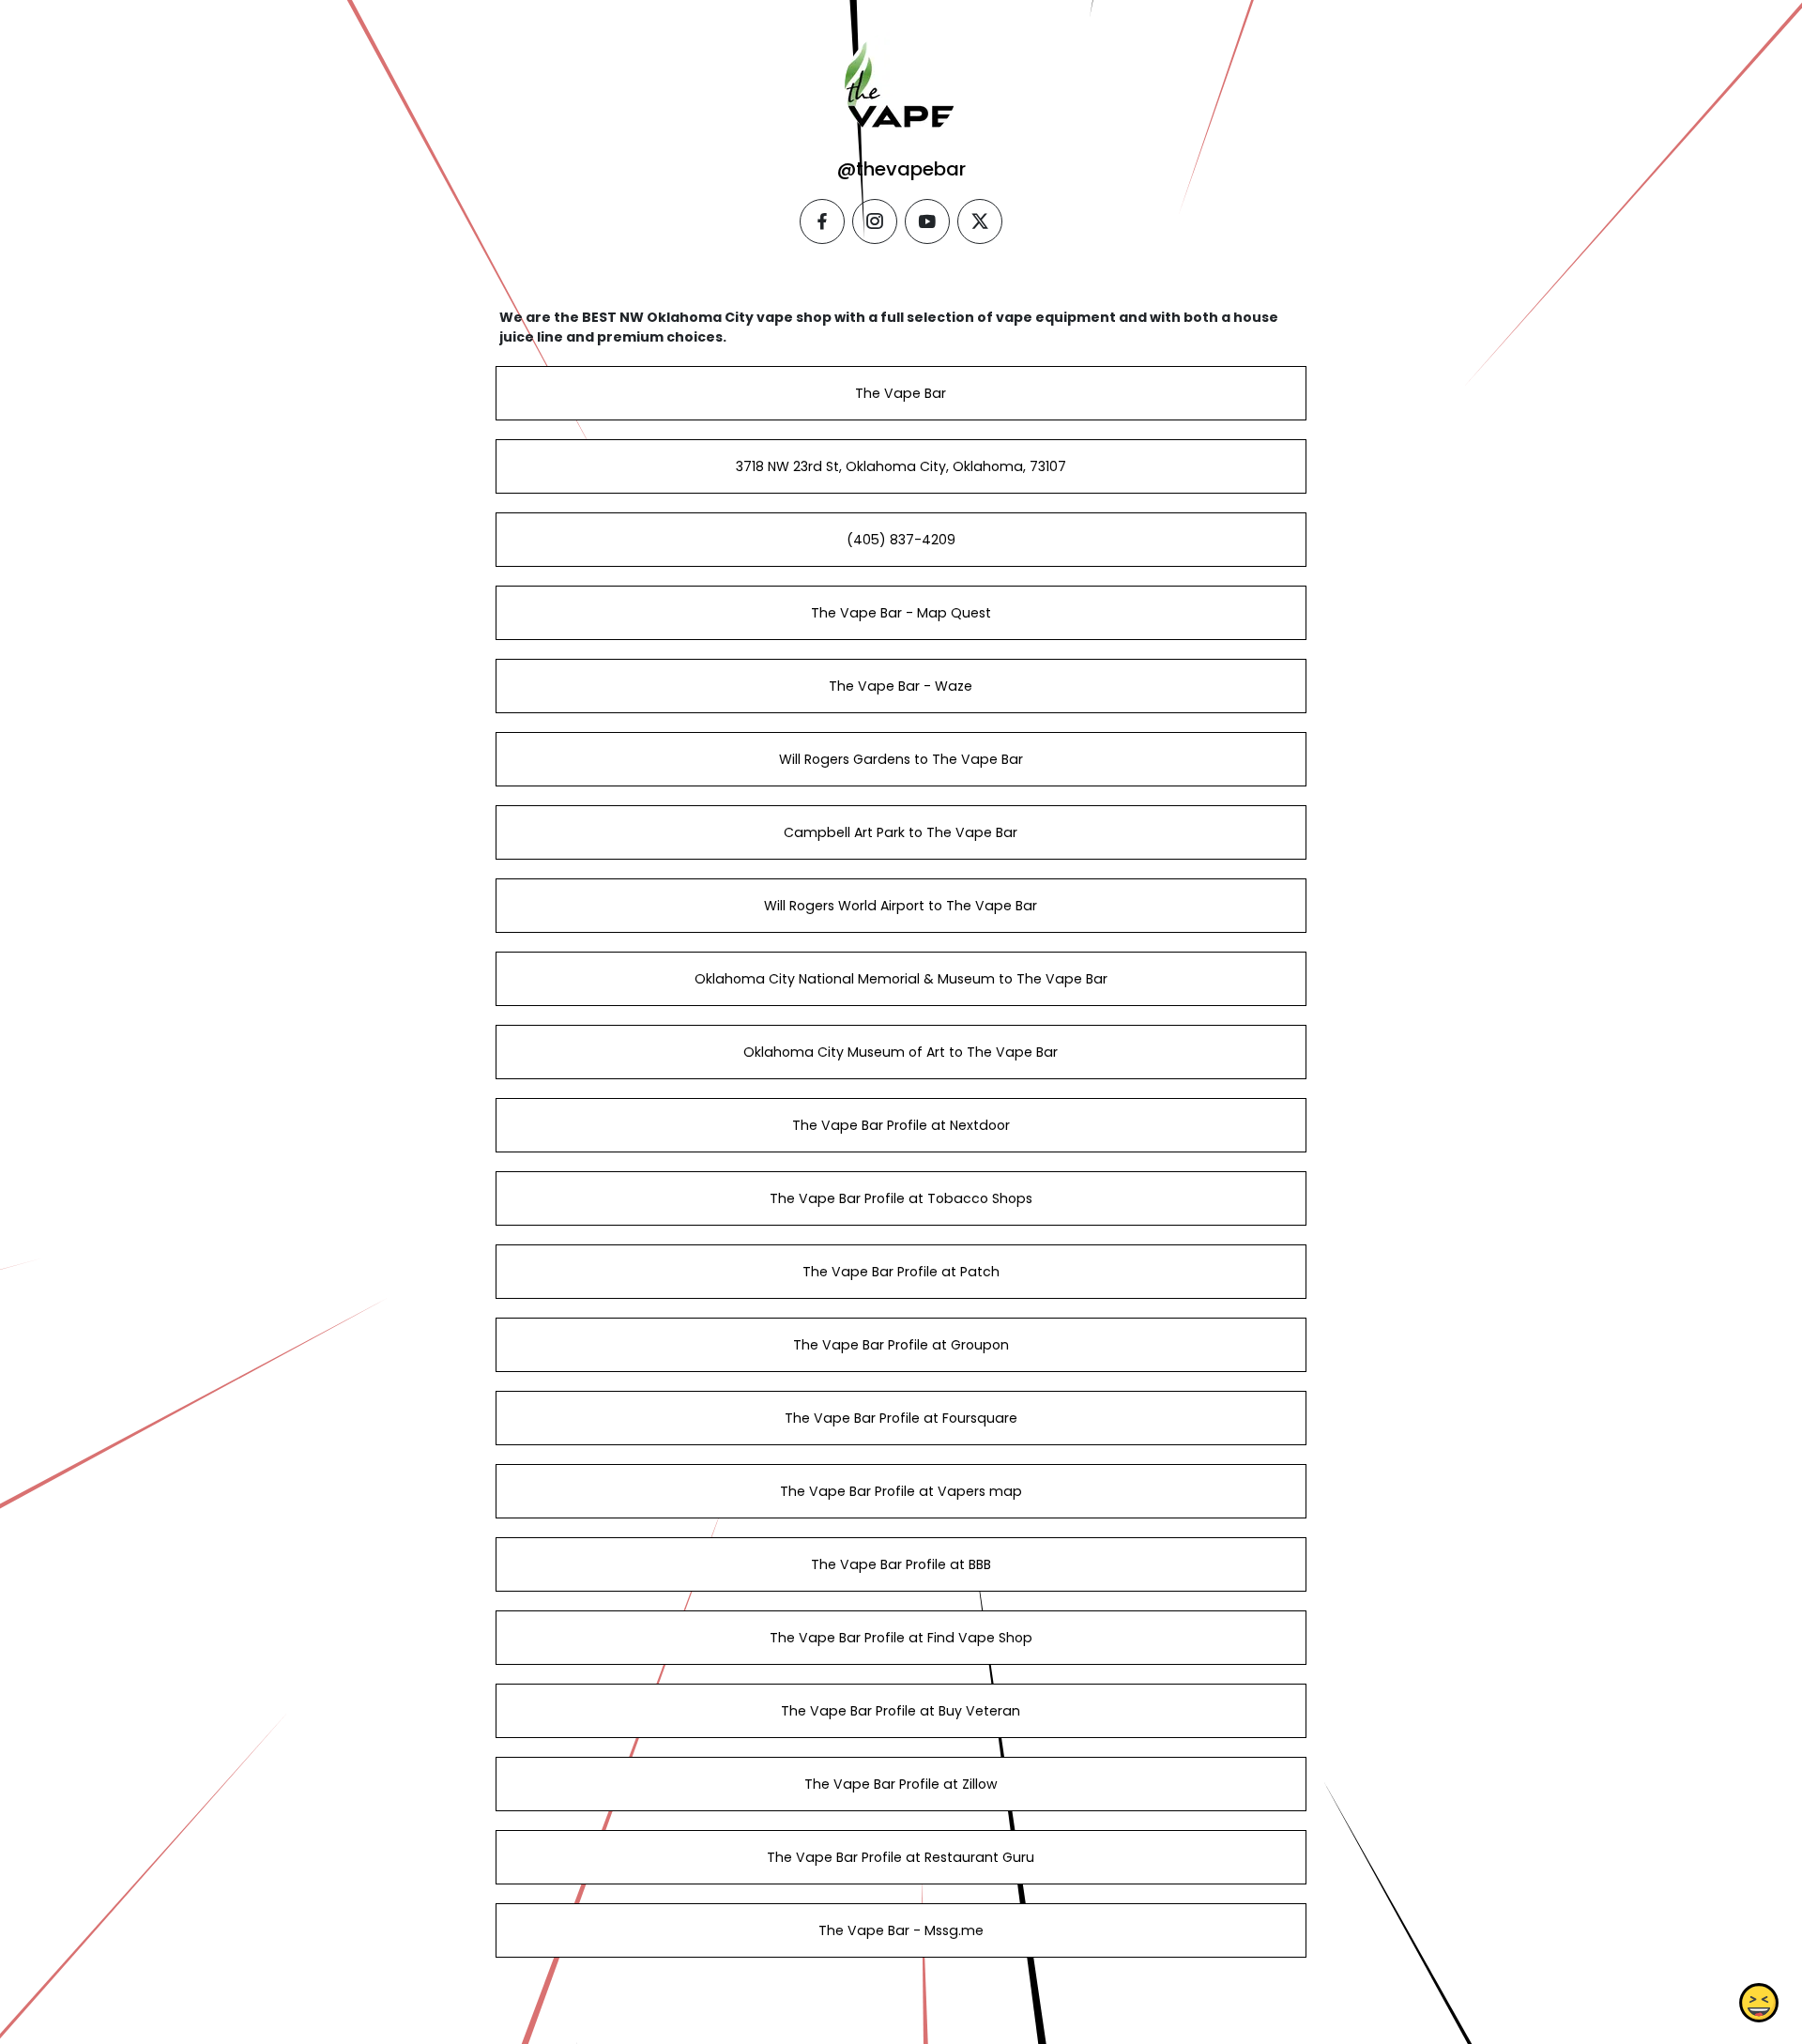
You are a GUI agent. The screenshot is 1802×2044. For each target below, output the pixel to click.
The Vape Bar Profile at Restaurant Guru (901, 1857)
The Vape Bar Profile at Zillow (901, 1784)
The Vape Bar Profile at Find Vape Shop (901, 1638)
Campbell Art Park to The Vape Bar (901, 832)
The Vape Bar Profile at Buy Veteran (901, 1711)
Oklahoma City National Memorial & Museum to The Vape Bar (901, 979)
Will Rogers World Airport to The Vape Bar (901, 906)
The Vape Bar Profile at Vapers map (901, 1491)
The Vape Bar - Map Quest (901, 613)
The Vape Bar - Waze (901, 686)
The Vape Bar (901, 393)
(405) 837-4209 (901, 540)
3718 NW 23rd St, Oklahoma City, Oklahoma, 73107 (901, 466)
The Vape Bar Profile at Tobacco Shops (901, 1198)
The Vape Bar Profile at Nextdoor (901, 1125)
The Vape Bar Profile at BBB (901, 1564)
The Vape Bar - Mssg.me (901, 1930)
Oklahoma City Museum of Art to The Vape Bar (901, 1052)
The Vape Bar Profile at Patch (901, 1272)
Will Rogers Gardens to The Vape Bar (901, 759)
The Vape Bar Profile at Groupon (901, 1345)
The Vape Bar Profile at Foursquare (901, 1418)
